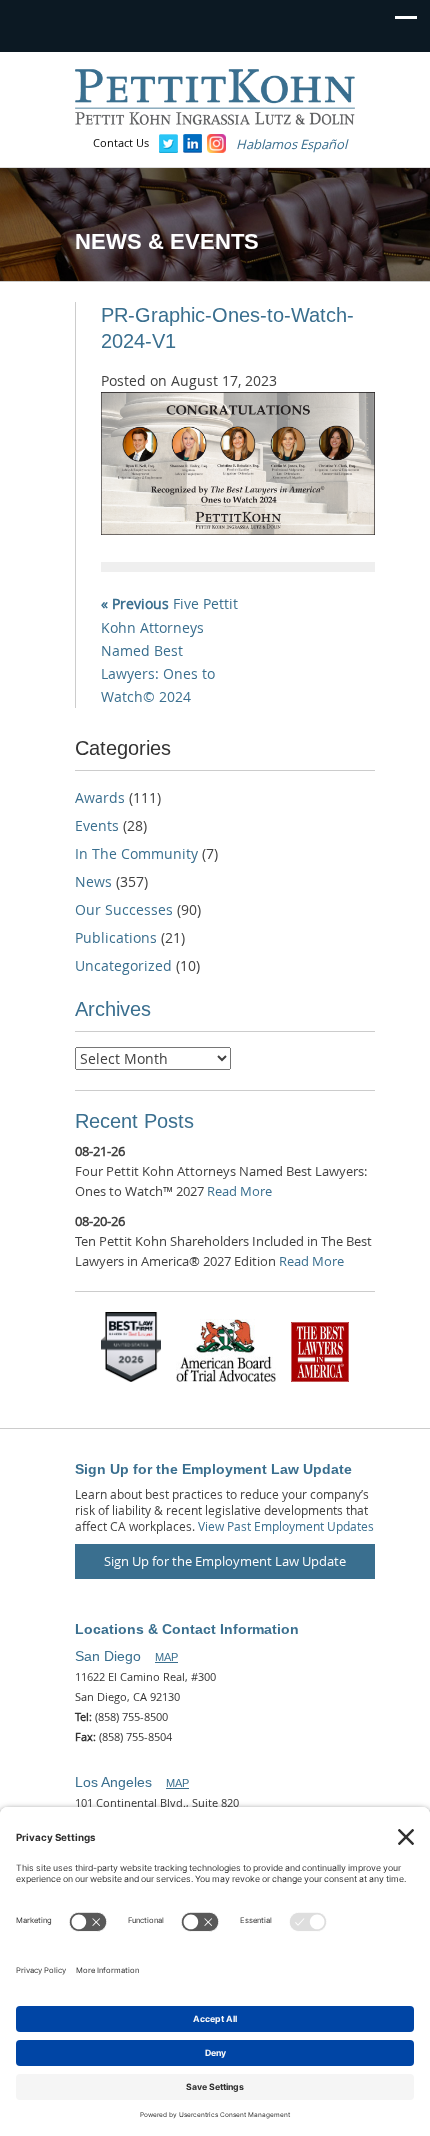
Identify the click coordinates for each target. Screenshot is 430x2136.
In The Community (136, 853)
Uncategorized (123, 965)
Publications (116, 937)
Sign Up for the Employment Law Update (225, 1561)
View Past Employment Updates (286, 1526)
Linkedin (192, 143)
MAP (166, 1657)
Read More (239, 1191)
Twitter (168, 143)
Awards (100, 797)
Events (97, 825)
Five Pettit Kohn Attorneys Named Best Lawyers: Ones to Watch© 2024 (169, 649)
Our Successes (124, 909)
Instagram (216, 143)
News (93, 881)
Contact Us (121, 142)
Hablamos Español (291, 144)
